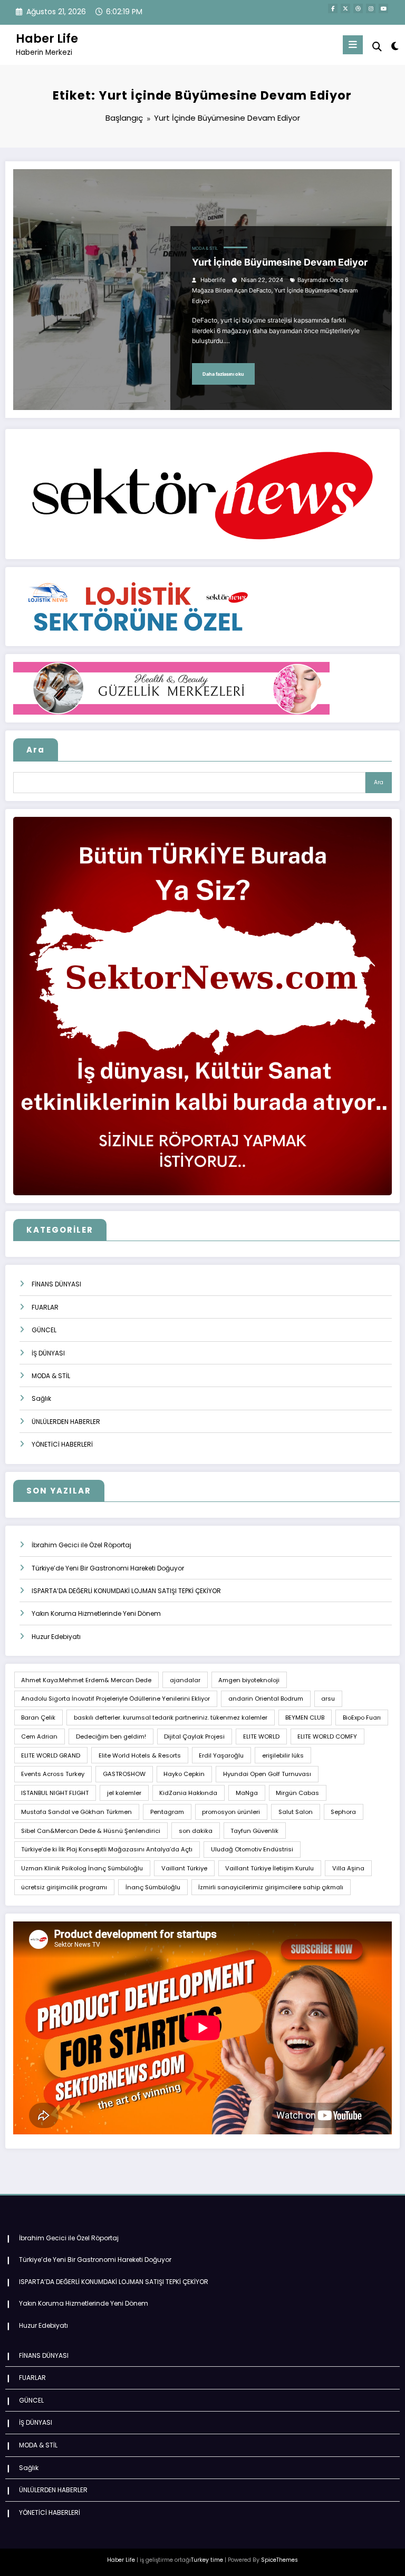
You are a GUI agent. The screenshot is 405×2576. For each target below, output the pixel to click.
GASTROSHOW (124, 1774)
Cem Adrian (39, 1736)
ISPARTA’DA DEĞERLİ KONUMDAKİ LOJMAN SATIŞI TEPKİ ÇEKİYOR (126, 1591)
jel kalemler (124, 1793)
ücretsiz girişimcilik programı (64, 1887)
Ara (36, 750)
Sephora (343, 1812)
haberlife (213, 280)
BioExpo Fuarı (362, 1718)
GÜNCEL (44, 1330)
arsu (328, 1699)
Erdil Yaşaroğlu (221, 1755)
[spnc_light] (394, 46)
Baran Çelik (38, 1718)
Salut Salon (296, 1812)
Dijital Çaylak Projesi (194, 1736)
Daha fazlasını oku (223, 374)
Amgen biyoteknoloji (249, 1680)
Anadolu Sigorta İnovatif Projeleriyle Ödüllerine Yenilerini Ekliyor (115, 1699)
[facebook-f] (333, 8)
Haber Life (47, 38)
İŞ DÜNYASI (48, 1353)
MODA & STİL (205, 248)
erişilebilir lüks (283, 1755)
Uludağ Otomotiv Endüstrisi (252, 1849)
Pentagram (167, 1812)
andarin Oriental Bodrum (266, 1699)
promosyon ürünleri (231, 1812)
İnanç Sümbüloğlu (153, 1887)
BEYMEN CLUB (305, 1718)
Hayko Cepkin (184, 1774)
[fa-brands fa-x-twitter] (345, 8)
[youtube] (383, 8)
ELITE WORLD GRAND (51, 1755)
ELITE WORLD (261, 1736)
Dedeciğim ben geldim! (111, 1736)
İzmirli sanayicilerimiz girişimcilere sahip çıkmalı (271, 1887)
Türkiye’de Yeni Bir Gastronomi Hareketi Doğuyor (108, 1568)
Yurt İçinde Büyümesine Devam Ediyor (280, 262)
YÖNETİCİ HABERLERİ (62, 1444)
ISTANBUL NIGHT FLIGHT (55, 1793)
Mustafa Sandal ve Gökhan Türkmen (76, 1812)
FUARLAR (45, 1307)
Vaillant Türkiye (184, 1868)
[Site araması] (377, 47)
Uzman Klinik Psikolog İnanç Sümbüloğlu (82, 1868)
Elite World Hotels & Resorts (140, 1755)
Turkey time (207, 2560)
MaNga (247, 1793)
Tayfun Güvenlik (254, 1831)
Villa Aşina (348, 1868)
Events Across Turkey (53, 1774)
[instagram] (371, 8)
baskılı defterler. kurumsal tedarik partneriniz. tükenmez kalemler (171, 1718)
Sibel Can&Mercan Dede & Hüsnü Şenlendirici (91, 1831)
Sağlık (41, 1398)
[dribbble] (358, 8)
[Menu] (353, 45)
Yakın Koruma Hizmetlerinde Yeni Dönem (96, 1613)
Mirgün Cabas (297, 1793)
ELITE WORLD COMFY (327, 1736)
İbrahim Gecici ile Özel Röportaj (81, 1545)
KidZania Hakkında (188, 1793)
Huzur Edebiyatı (56, 1637)
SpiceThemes (279, 2560)
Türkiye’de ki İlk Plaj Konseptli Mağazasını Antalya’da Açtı (107, 1849)
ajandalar (185, 1680)
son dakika (196, 1831)
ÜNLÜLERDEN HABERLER (66, 1422)
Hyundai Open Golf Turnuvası (267, 1774)
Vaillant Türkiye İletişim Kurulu (269, 1868)
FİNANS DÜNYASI (56, 1284)
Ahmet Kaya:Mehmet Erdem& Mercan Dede (86, 1680)
